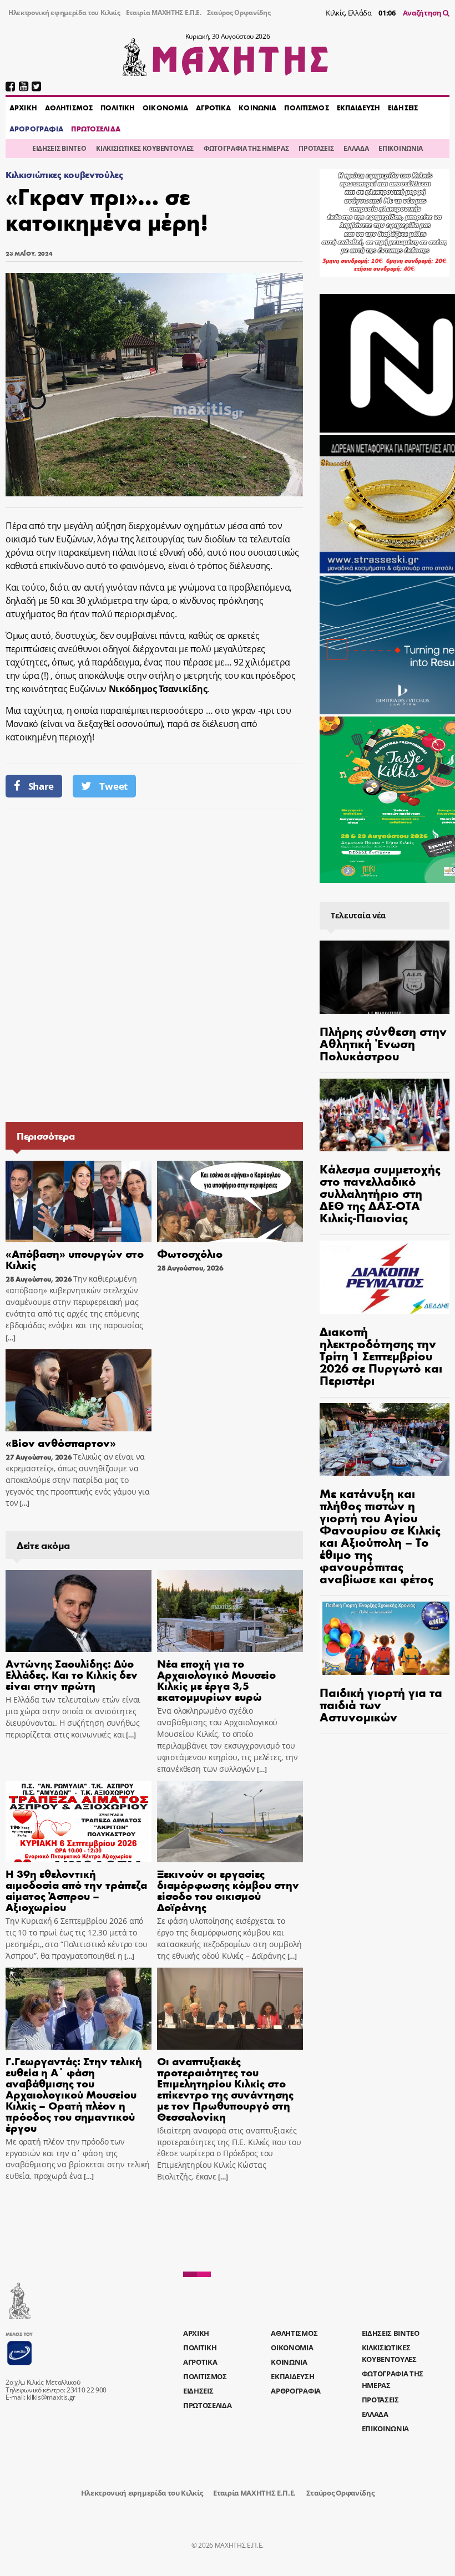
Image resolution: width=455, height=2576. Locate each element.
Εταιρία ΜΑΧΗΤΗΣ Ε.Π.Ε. (164, 12)
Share (41, 786)
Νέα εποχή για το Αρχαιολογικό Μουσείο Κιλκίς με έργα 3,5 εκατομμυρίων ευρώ (216, 1680)
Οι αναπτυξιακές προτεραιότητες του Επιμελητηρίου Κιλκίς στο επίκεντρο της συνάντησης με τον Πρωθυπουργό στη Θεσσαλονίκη (225, 2088)
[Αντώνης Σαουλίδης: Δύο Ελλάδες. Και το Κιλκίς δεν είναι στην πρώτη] (79, 1611)
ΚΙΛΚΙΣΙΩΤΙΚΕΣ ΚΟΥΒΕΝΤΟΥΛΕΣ (145, 148)
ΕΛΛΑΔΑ (356, 148)
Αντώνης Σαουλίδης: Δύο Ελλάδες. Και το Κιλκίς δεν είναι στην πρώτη (72, 1674)
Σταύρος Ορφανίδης (239, 12)
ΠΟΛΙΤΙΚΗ (118, 108)
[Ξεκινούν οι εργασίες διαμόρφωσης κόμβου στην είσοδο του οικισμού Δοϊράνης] (230, 1822)
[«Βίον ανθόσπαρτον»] (79, 1390)
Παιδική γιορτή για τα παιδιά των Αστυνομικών (381, 1704)
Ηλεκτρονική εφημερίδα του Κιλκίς (64, 12)
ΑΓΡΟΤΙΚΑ (213, 108)
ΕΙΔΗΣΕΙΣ (403, 108)
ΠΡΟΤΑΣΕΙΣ (316, 148)
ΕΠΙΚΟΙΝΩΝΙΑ (400, 148)
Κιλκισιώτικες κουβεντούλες (64, 174)
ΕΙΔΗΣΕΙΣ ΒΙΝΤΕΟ (59, 148)
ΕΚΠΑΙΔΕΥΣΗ (358, 108)
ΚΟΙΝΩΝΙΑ (257, 108)
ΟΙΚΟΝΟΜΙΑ (165, 108)
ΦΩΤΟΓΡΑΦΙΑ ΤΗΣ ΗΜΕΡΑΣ (246, 148)
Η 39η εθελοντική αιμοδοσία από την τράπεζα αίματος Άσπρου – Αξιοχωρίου (76, 1890)
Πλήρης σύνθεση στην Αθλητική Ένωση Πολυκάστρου (383, 1043)
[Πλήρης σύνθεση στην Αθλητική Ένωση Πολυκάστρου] (385, 977)
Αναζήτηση (423, 13)
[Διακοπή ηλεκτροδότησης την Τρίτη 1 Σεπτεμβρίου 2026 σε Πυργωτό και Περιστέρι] (385, 1277)
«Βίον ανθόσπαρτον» (61, 1442)
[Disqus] (154, 964)
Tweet (113, 786)
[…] (11, 1338)
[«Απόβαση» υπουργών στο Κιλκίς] (79, 1202)
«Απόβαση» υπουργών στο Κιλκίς (75, 1259)
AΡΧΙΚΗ (23, 108)
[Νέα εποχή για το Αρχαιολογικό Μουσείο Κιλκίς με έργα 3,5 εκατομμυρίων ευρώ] (230, 1611)
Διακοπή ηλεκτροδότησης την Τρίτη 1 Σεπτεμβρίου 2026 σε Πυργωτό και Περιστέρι (381, 1355)
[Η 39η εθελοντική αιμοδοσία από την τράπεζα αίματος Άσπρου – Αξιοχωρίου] (79, 1822)
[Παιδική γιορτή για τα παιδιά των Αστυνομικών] (385, 1638)
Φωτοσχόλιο (190, 1253)
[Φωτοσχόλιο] (230, 1202)
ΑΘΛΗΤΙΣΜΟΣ (69, 108)
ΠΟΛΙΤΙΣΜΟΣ (306, 108)
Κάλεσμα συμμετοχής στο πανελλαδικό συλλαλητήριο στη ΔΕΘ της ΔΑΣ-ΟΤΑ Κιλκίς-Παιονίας (380, 1193)
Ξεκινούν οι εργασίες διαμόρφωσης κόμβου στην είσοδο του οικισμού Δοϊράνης (228, 1890)
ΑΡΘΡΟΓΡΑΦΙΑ (36, 129)
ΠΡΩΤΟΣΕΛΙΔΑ (95, 129)
